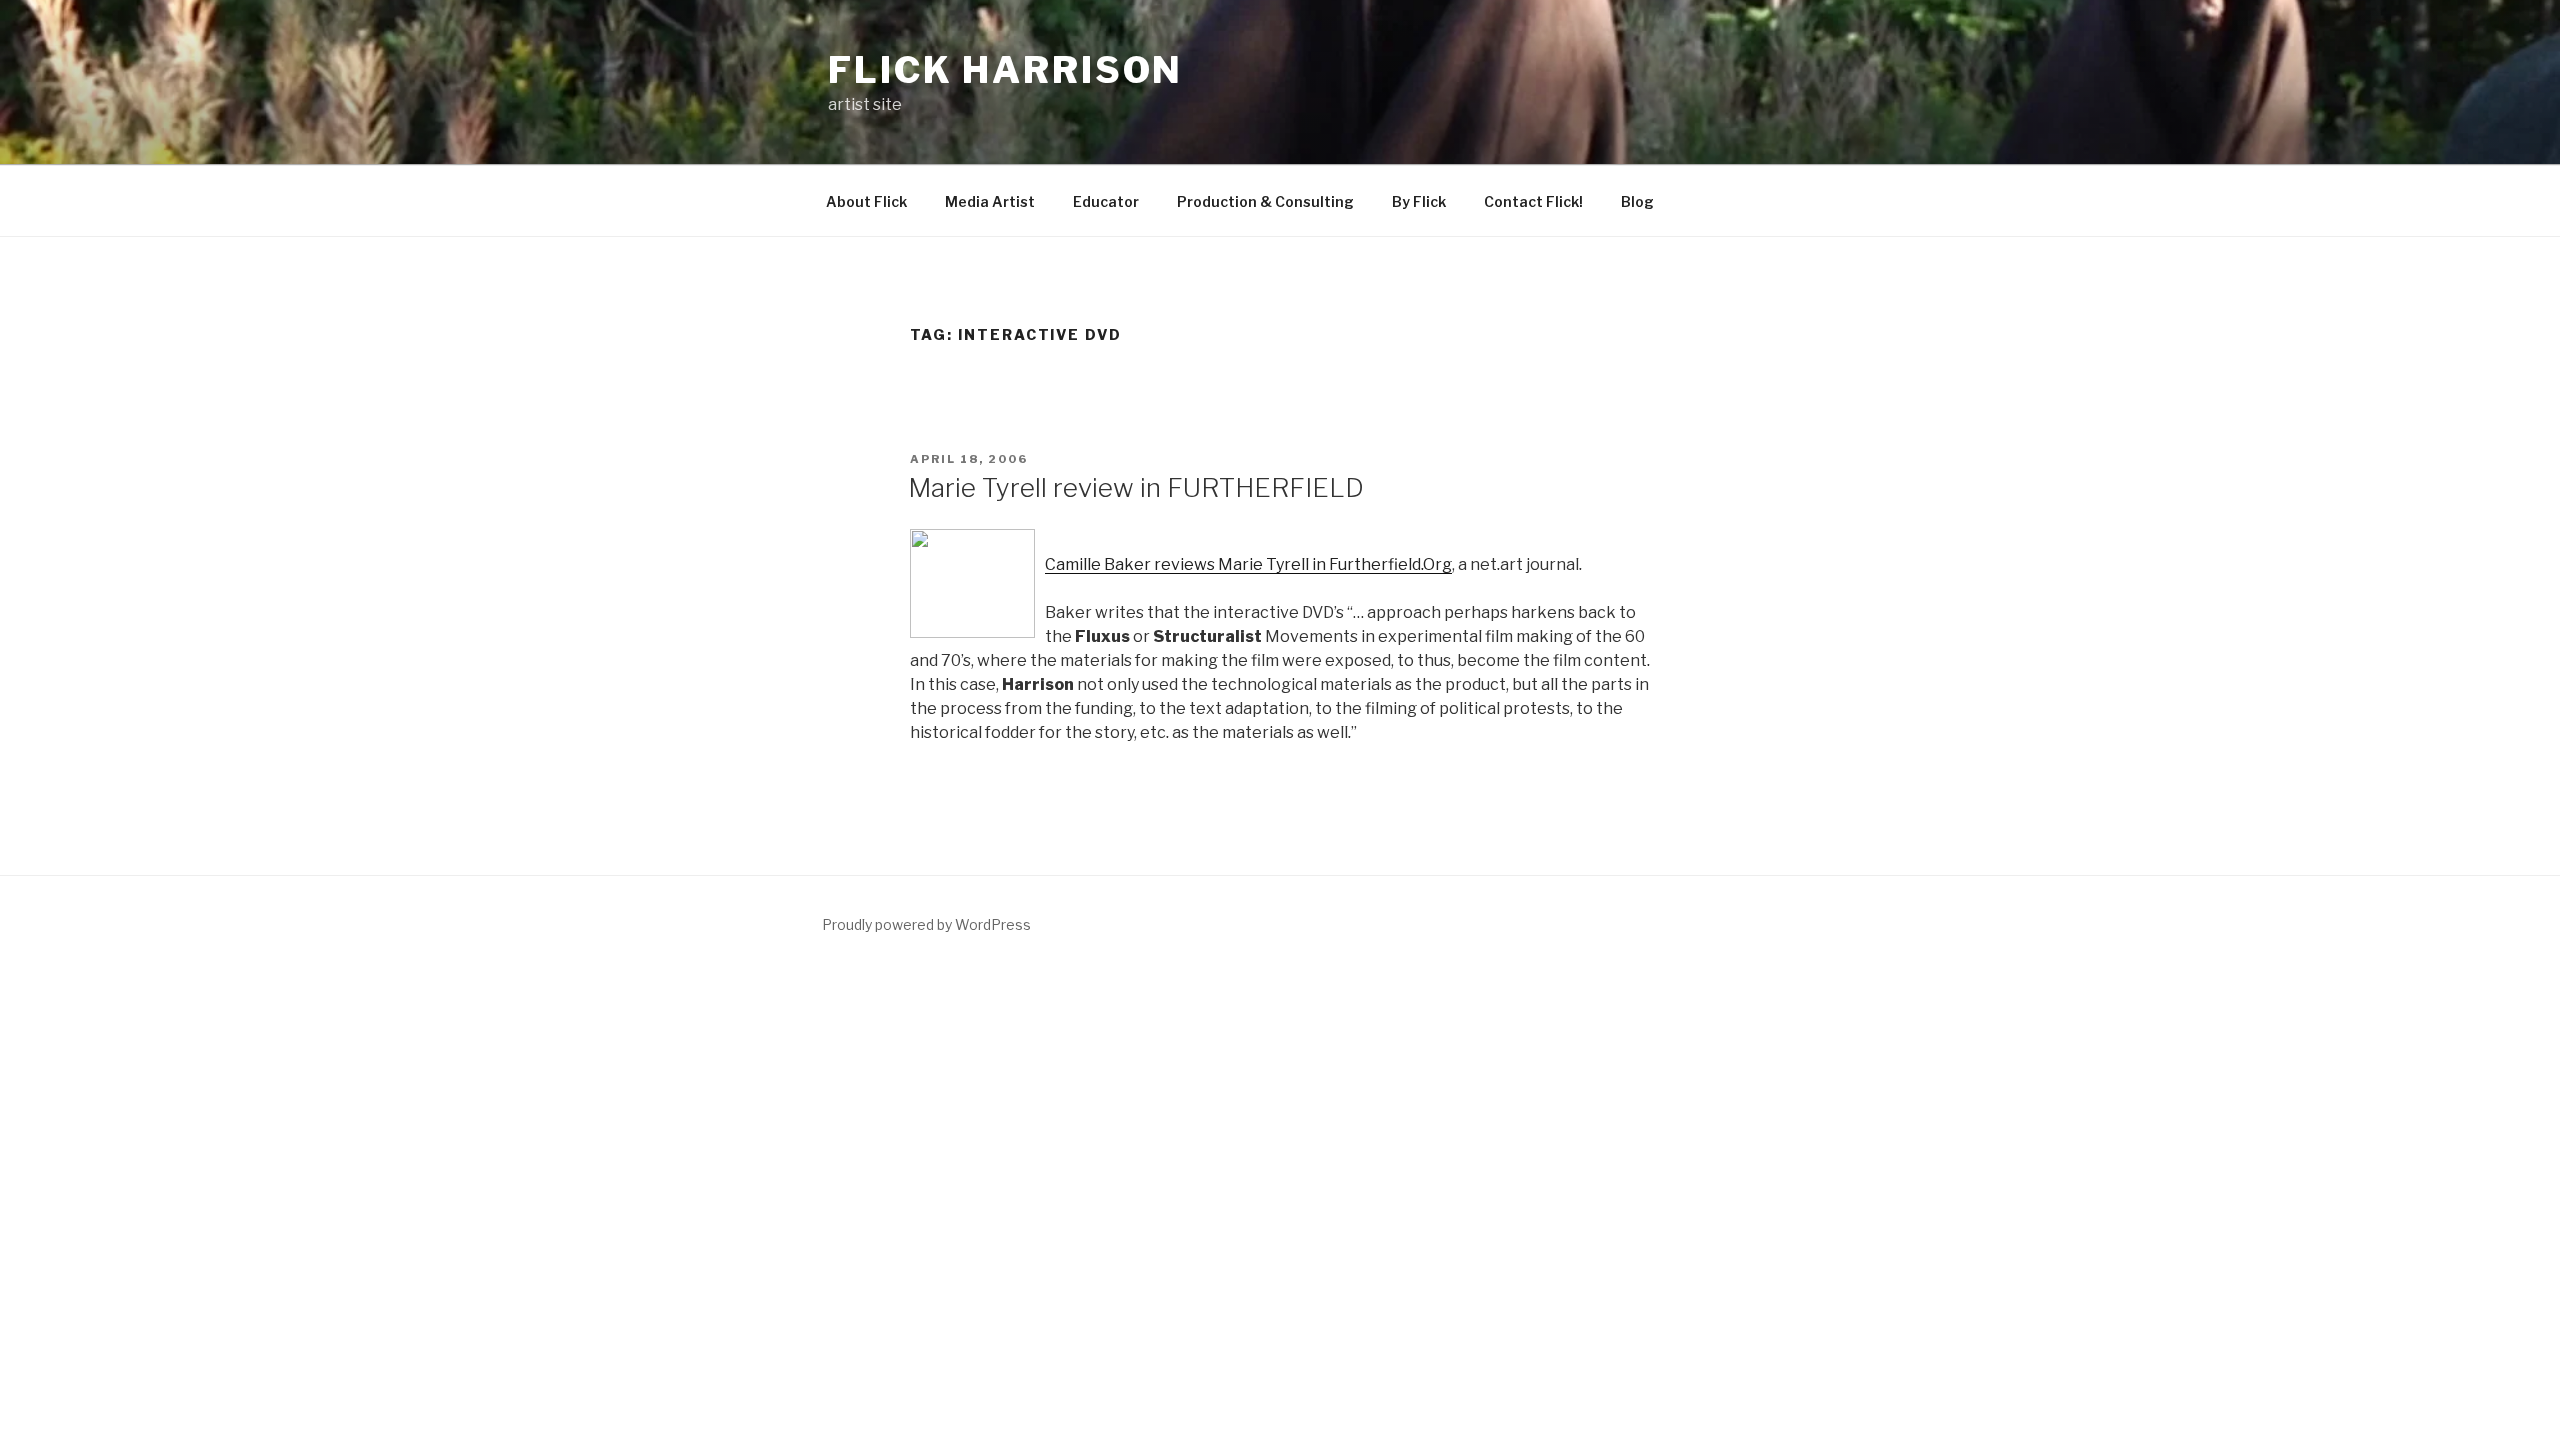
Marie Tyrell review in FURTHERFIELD (1136, 487)
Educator (1106, 201)
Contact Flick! (1533, 201)
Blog (1637, 201)
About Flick (866, 201)
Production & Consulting (1265, 201)
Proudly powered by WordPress (926, 924)
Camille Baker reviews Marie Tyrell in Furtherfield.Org (1248, 564)
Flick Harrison (1005, 70)
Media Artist (990, 201)
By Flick (1419, 201)
